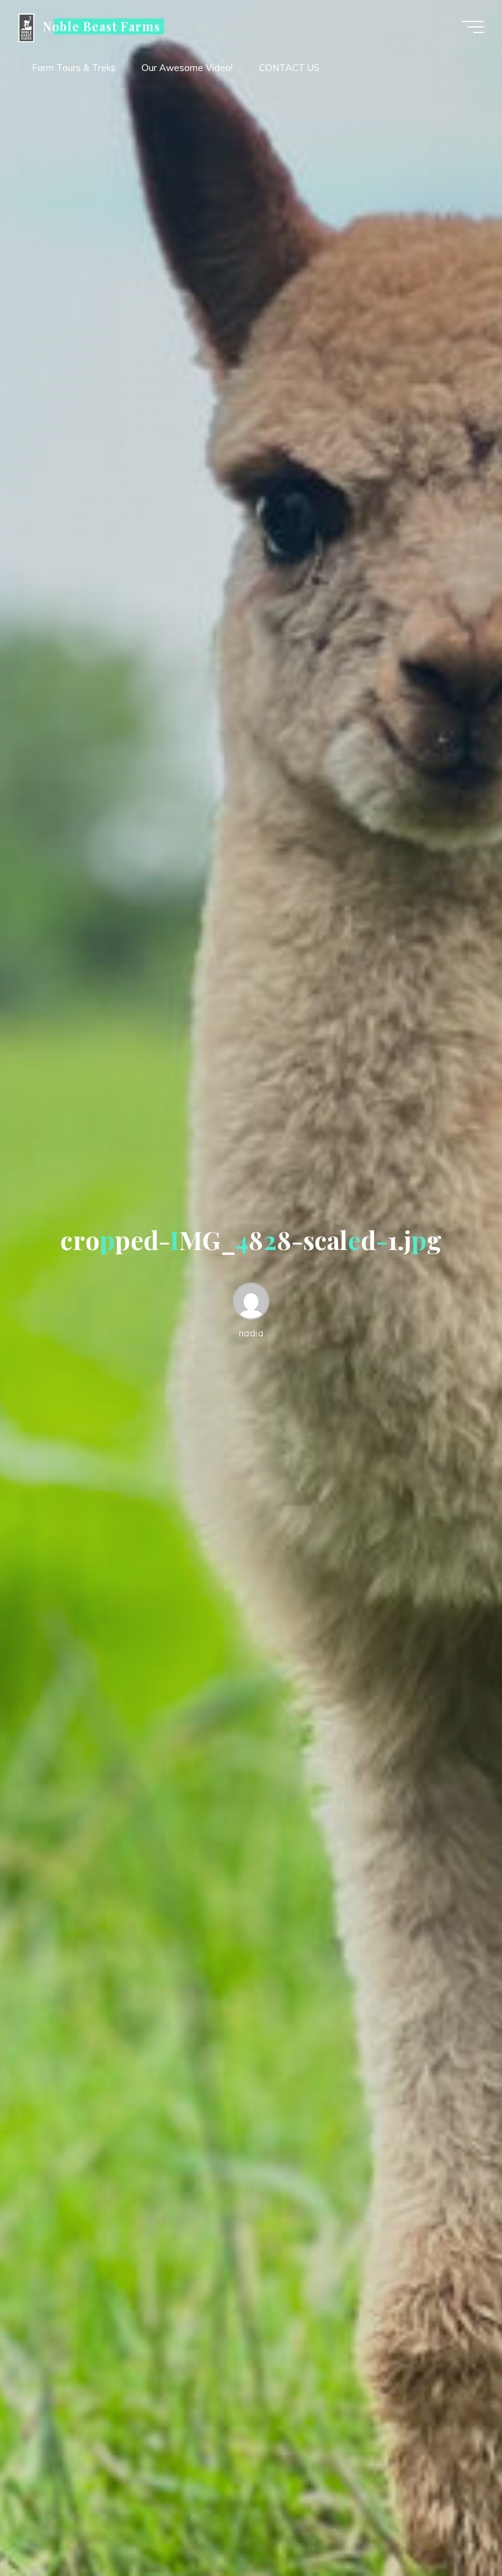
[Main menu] (473, 27)
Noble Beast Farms (102, 26)
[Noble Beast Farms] (26, 27)
